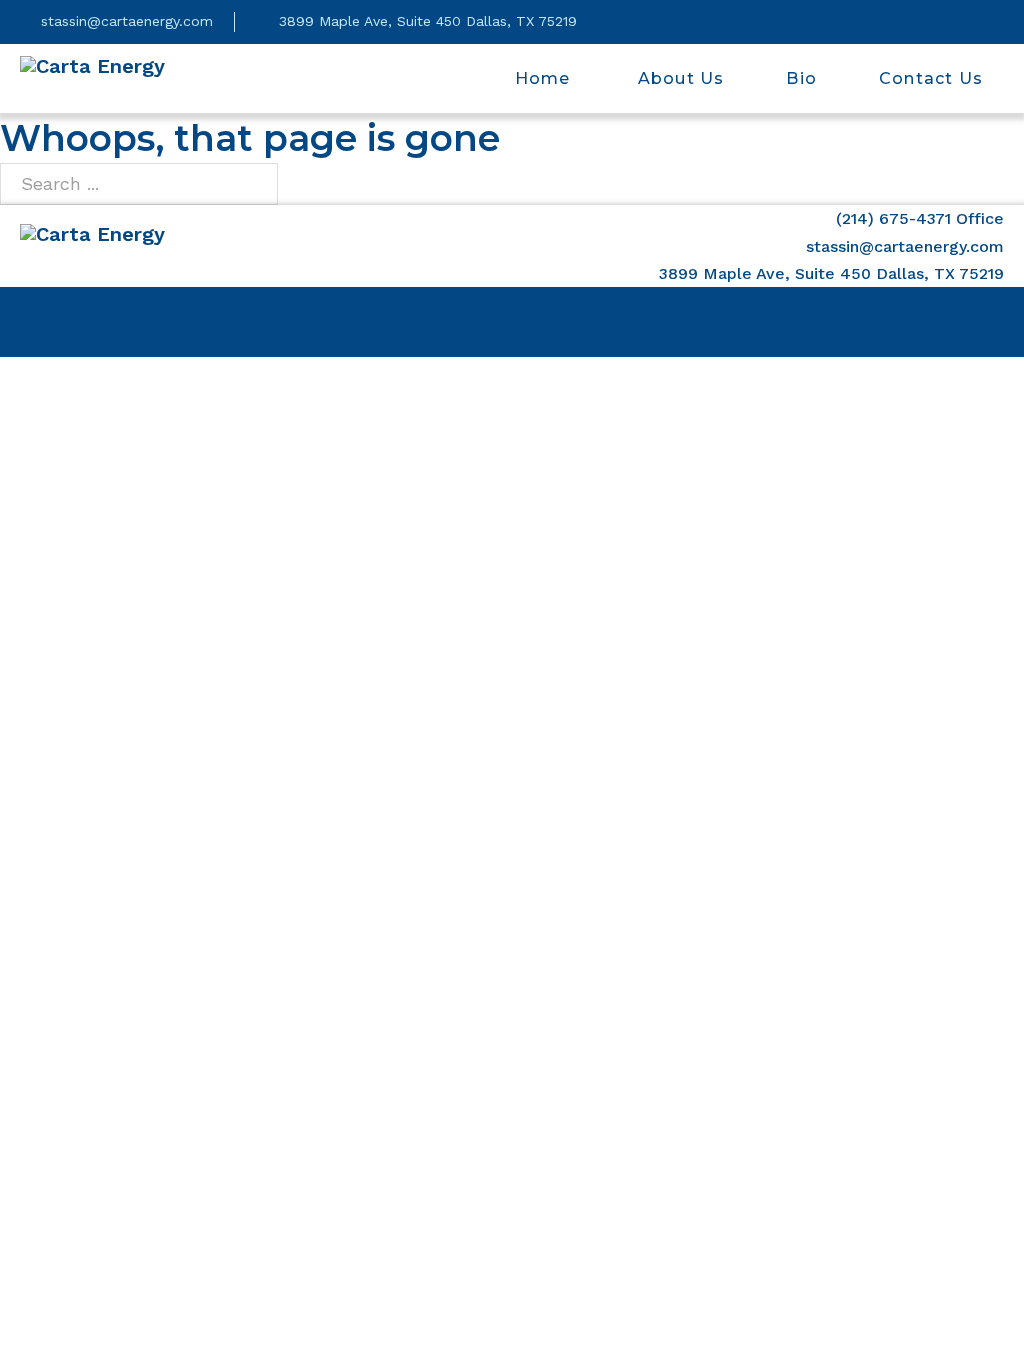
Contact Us (931, 78)
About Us (679, 78)
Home (543, 78)
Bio (801, 78)
